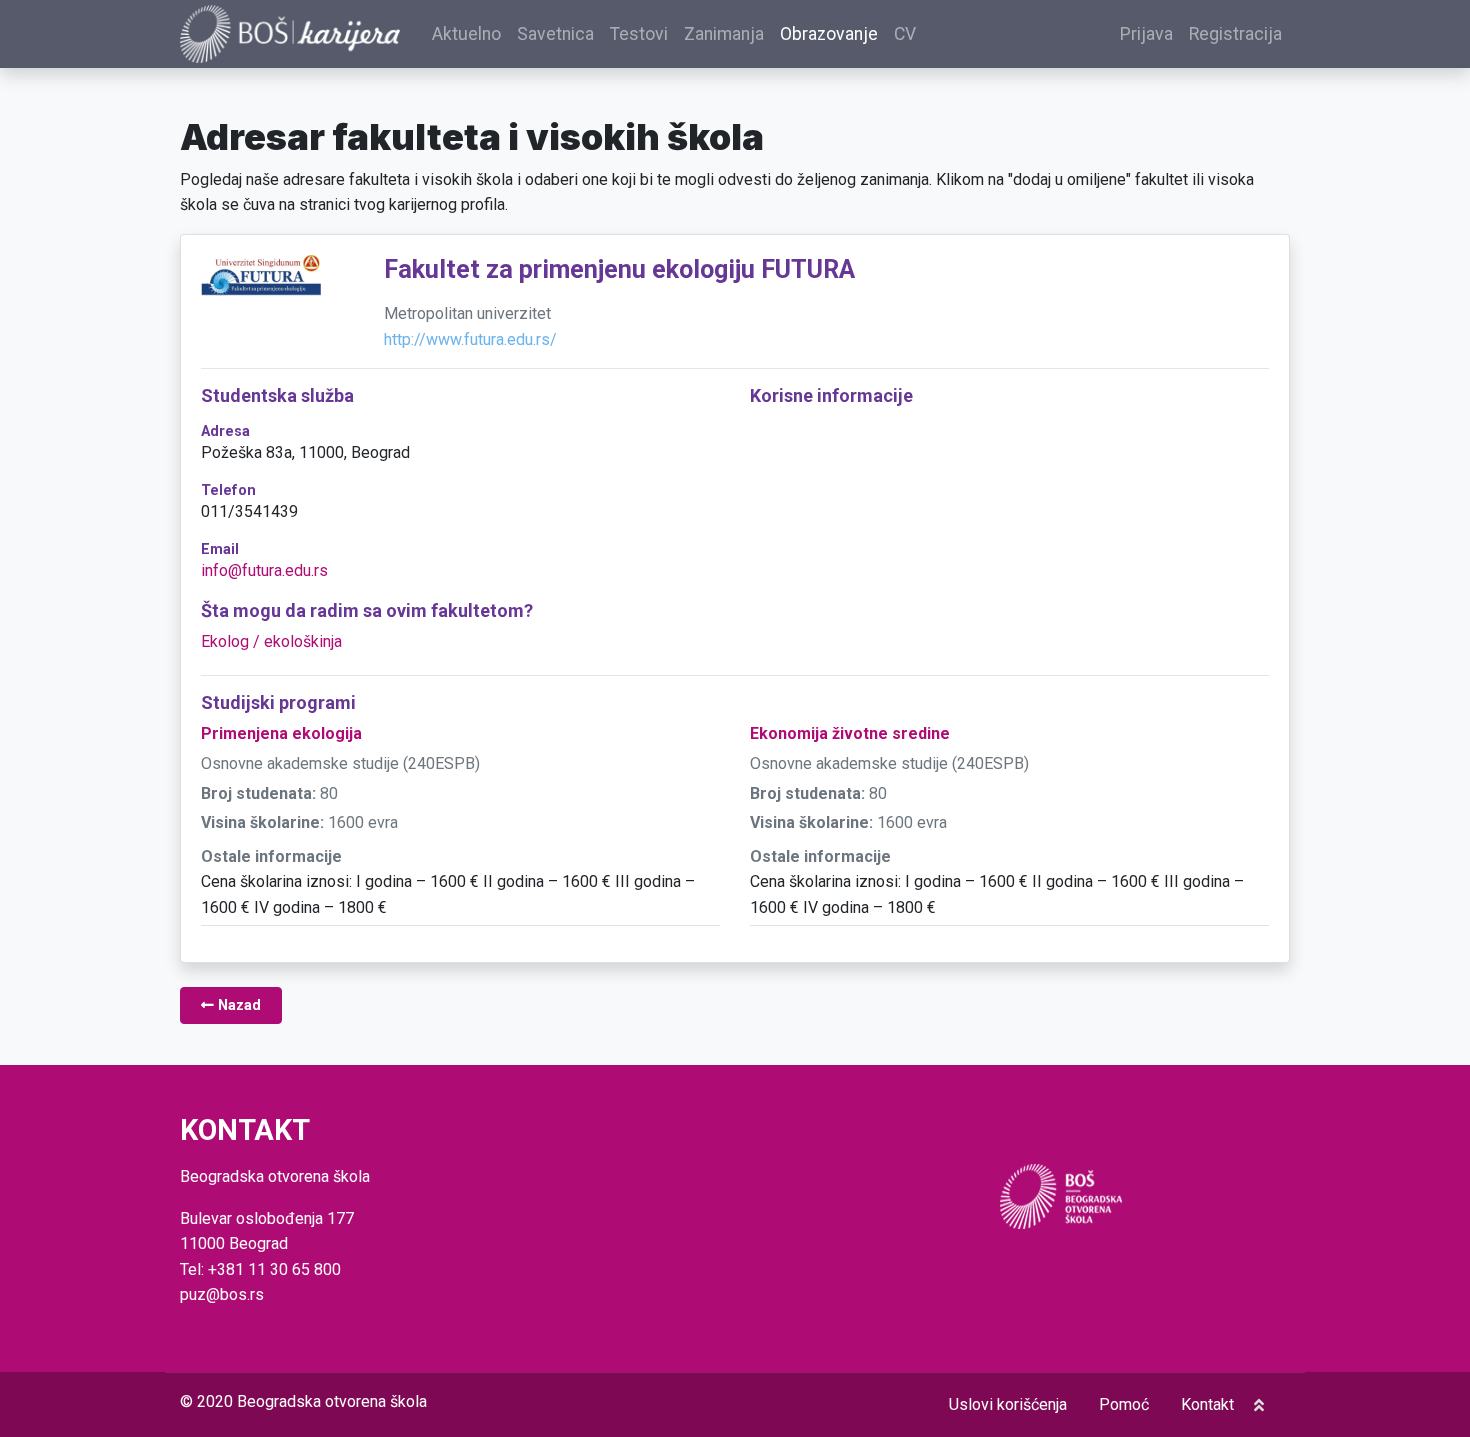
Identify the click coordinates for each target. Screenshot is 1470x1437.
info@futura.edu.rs (264, 570)
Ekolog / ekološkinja (271, 641)
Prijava (1146, 34)
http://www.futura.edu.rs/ (470, 339)
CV (905, 34)
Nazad (237, 1005)
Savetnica (555, 34)
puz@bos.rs (222, 1294)
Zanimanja (724, 34)
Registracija (1235, 34)
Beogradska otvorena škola (332, 1401)
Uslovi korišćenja (1008, 1404)
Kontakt (1207, 1404)
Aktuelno (466, 34)
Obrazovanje (829, 34)
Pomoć (1124, 1404)
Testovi (639, 34)
